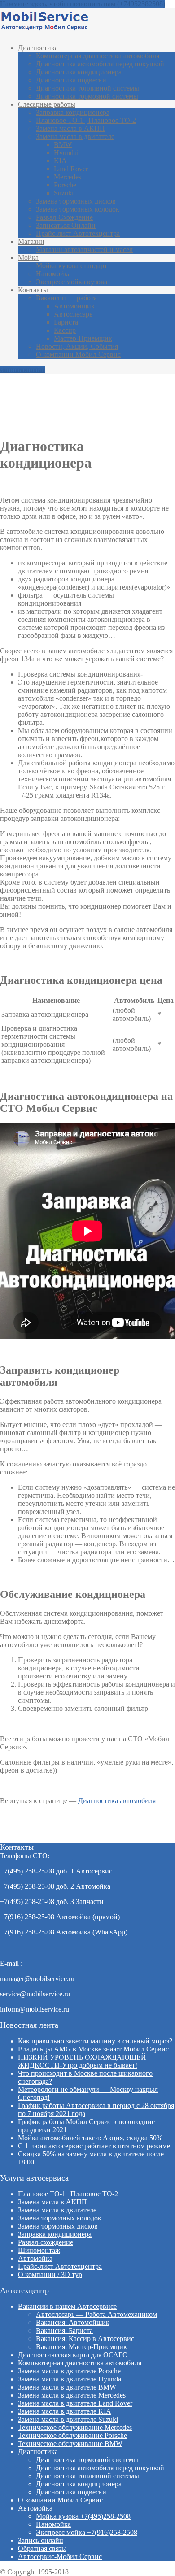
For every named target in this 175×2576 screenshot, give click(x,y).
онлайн (41, 2540)
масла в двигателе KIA (65, 2411)
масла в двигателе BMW (67, 2387)
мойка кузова (72, 282)
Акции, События (77, 346)
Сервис (60, 2556)
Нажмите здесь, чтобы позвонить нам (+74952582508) (83, 4)
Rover (71, 169)
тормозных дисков (76, 201)
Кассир (65, 330)
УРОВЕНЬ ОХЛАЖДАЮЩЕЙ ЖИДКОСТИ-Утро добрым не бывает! (82, 2061)
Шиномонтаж (39, 2250)
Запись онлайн (23, 370)
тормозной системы (87, 96)
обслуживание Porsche (72, 2435)
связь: (42, 2548)
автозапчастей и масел (84, 249)
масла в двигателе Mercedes (72, 2395)
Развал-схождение (46, 2242)
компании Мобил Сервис (78, 354)
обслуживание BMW (70, 2444)
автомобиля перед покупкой (100, 64)
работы (47, 104)
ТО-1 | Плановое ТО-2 (86, 120)
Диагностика (38, 48)
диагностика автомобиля (98, 56)
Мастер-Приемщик (83, 338)
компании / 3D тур (50, 2275)
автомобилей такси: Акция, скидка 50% (90, 2138)
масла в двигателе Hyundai (70, 2379)
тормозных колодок (78, 209)
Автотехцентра (78, 233)
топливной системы (87, 88)
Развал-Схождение (64, 217)
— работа (66, 298)
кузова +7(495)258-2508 (83, 2516)
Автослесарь (73, 314)
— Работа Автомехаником (96, 2314)
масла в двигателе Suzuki (68, 2419)
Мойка (28, 258)
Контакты (33, 290)
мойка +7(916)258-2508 (87, 2532)
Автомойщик (74, 306)
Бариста (66, 322)
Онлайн (66, 225)
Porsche (65, 185)
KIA (60, 161)
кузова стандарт (72, 266)
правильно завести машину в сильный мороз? (95, 2041)
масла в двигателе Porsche (69, 2371)
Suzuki (64, 193)
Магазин (31, 241)
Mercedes (68, 177)
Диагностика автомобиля (117, 1801)
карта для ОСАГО (73, 2355)
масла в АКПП (70, 128)
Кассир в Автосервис (85, 2339)
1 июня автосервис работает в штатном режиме (94, 2146)
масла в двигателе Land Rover (75, 2403)
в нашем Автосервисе (67, 2306)
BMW (63, 145)
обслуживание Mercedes (75, 2427)
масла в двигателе (75, 137)
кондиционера (79, 72)
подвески (71, 80)
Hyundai (66, 153)
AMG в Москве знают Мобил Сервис (93, 2049)
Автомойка (35, 2258)
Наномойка (53, 274)
